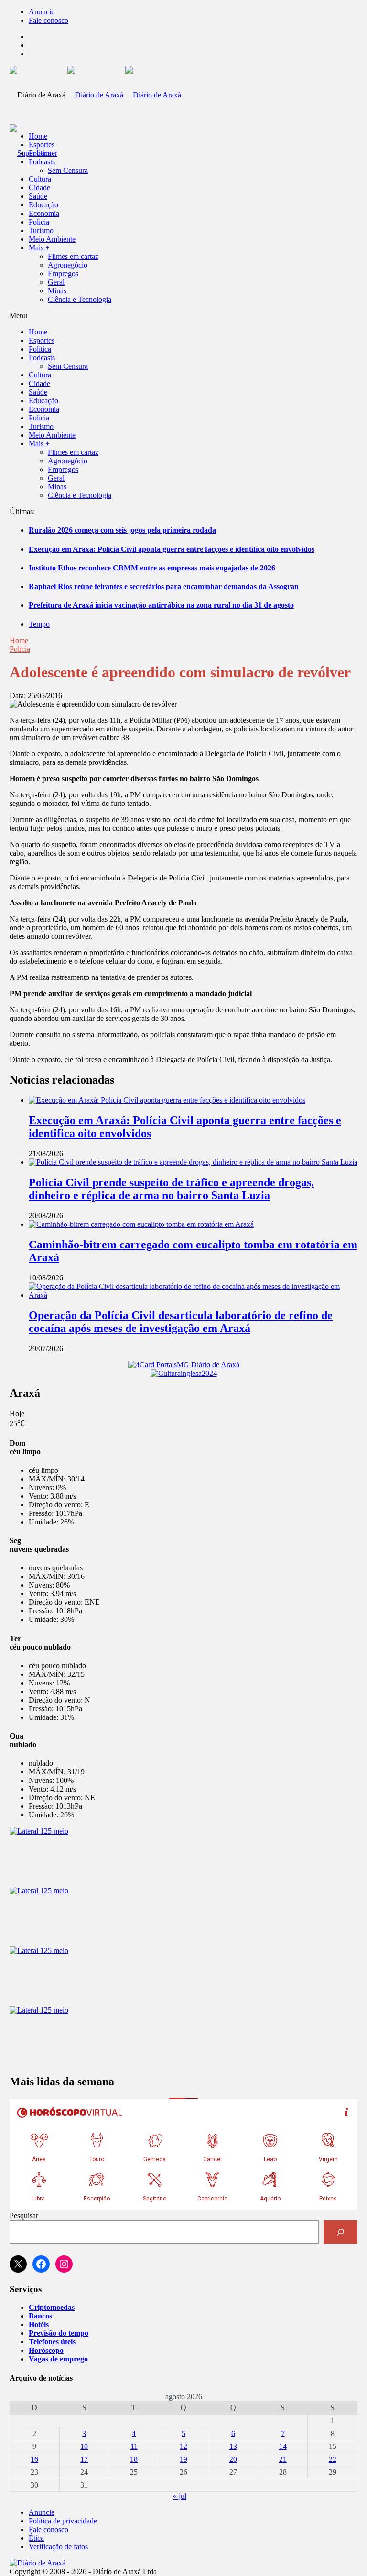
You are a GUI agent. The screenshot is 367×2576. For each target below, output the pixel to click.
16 (34, 2459)
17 (84, 2459)
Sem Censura (68, 170)
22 (333, 2459)
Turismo (41, 231)
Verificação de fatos (58, 2547)
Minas (57, 291)
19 (183, 2459)
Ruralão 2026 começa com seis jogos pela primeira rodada (122, 530)
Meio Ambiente (52, 239)
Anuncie (42, 12)
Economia (44, 213)
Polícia (39, 222)
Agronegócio (68, 265)
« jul (180, 2496)
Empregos (63, 274)
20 (233, 2459)
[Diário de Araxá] (124, 95)
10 (84, 2446)
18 (134, 2459)
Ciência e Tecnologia (80, 299)
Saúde (38, 196)
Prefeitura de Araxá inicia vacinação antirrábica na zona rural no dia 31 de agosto (161, 605)
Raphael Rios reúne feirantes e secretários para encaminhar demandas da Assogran (164, 586)
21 (283, 2459)
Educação (43, 205)
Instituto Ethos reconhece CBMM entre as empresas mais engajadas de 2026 (152, 568)
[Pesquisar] (340, 2232)
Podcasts (42, 162)
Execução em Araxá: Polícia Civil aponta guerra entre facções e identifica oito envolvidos (172, 549)
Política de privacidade (63, 2521)
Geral (56, 282)
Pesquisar (24, 2216)
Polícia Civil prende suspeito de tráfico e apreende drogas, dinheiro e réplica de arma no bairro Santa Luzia (171, 1189)
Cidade (39, 188)
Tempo (39, 624)
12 (183, 2446)
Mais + (39, 248)
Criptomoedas (52, 2307)
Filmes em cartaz (73, 256)
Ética (36, 2538)
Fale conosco (49, 20)
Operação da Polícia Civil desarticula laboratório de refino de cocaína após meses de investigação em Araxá (181, 1322)
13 (233, 2446)
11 (134, 2446)
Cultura (40, 179)
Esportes (42, 145)
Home (19, 640)
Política (40, 153)
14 (283, 2446)
